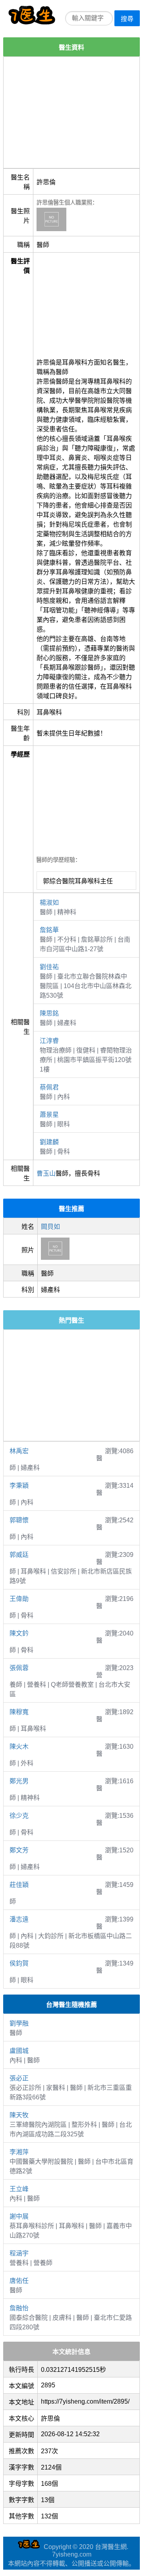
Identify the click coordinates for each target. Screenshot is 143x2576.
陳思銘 (49, 1013)
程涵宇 (19, 2253)
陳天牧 (19, 2115)
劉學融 (19, 2023)
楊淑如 (49, 903)
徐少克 (19, 1816)
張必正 (19, 2078)
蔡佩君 (49, 1087)
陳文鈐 (19, 1633)
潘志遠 (19, 1919)
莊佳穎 (19, 1885)
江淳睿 (49, 1041)
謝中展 (19, 2216)
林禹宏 (19, 1451)
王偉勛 (19, 1599)
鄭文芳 (19, 1850)
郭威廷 (19, 1555)
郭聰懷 (19, 1520)
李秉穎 (19, 1486)
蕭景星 (49, 1115)
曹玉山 (46, 1173)
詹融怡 (19, 2308)
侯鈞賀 (19, 1963)
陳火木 (19, 1747)
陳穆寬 (19, 1712)
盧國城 (19, 2051)
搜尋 (127, 19)
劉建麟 (49, 1142)
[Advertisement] (71, 112)
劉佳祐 (49, 967)
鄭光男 (19, 1781)
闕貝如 (50, 1227)
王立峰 (19, 2189)
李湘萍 (19, 2152)
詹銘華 (49, 930)
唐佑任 (19, 2281)
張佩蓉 (19, 1668)
